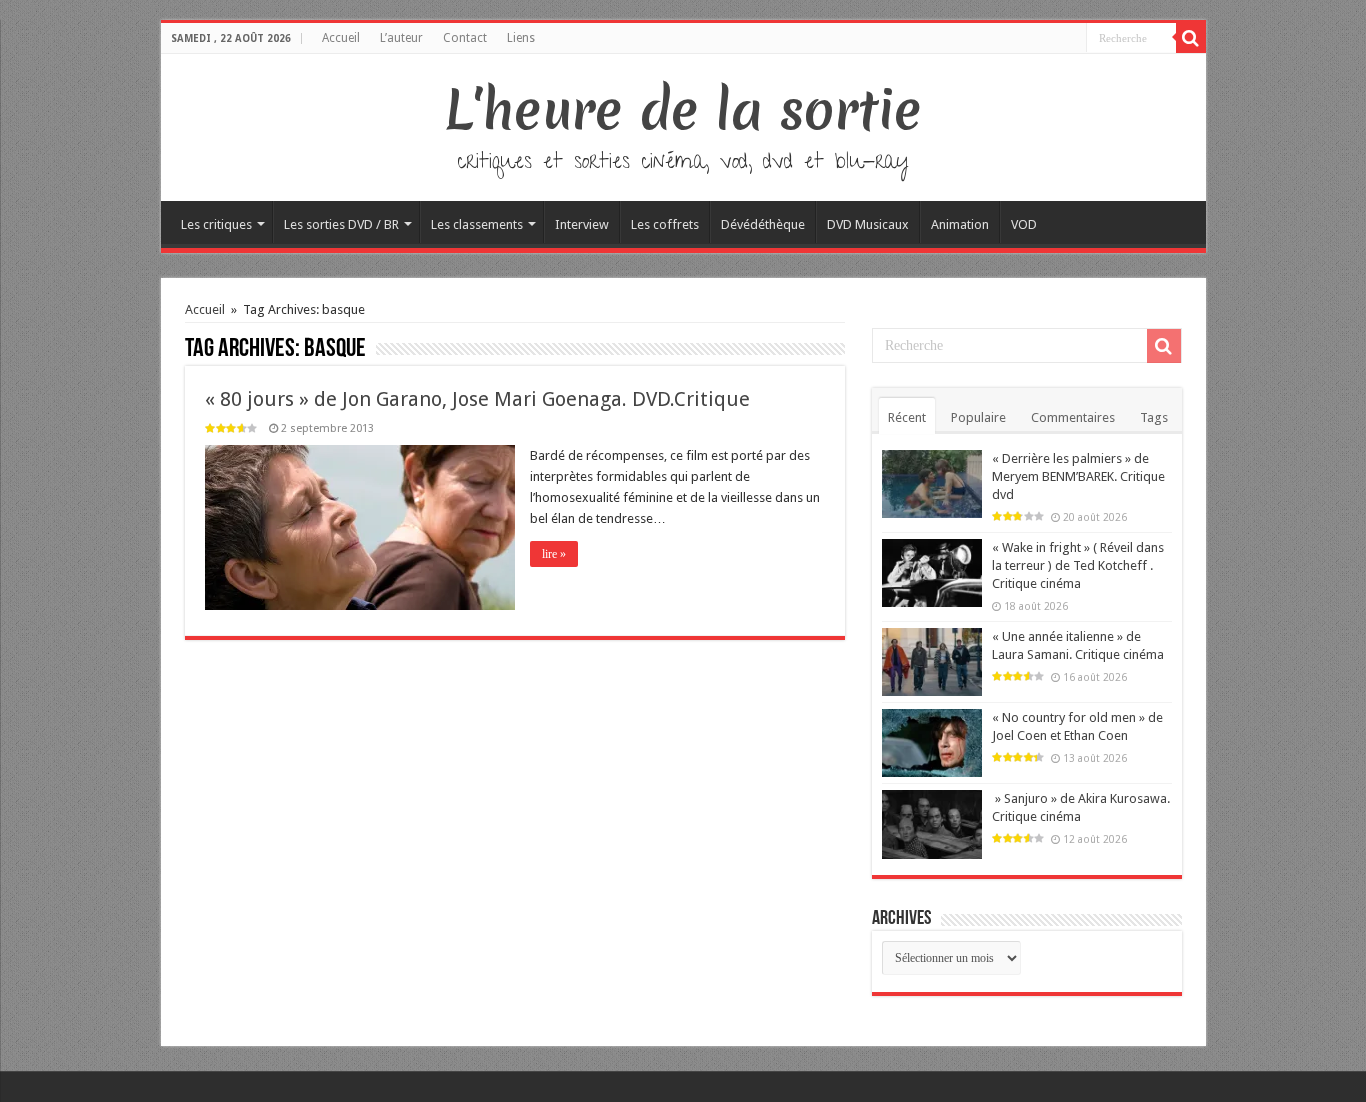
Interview (582, 224)
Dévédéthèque (763, 224)
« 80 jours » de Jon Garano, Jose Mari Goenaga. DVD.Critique (477, 399)
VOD (1024, 224)
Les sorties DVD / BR (341, 224)
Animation (960, 224)
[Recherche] (1191, 38)
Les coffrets (665, 224)
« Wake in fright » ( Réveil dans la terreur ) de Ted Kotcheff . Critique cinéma (1078, 565)
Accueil (341, 38)
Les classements (477, 224)
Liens (521, 38)
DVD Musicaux (868, 224)
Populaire (978, 417)
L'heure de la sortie (683, 110)
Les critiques (216, 224)
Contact (465, 38)
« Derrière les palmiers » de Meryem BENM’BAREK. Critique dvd (1078, 476)
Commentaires (1073, 417)
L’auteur (401, 38)
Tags (1154, 417)
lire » (554, 554)
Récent (907, 417)
